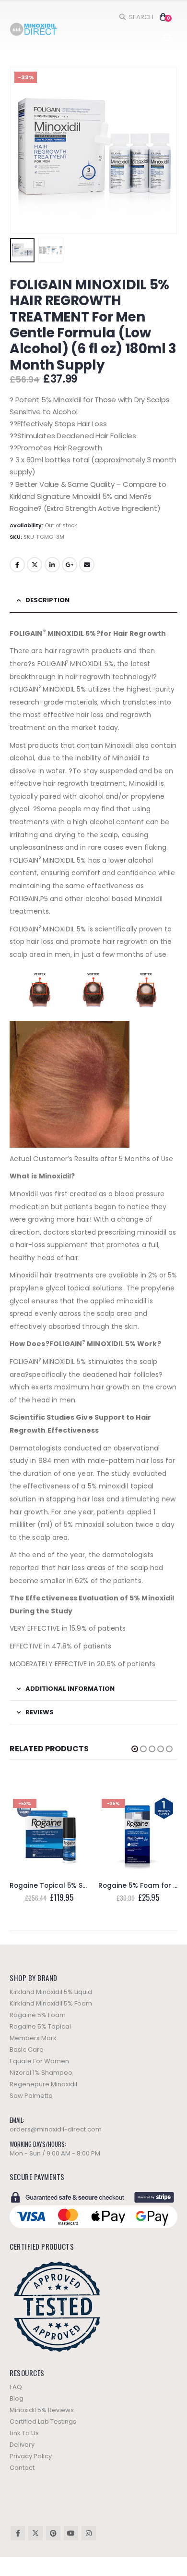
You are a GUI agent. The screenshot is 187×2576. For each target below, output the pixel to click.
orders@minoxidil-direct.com (56, 2129)
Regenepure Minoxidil (43, 2084)
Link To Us (24, 2433)
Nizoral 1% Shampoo (41, 2073)
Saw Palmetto (31, 2096)
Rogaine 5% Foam (38, 2015)
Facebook (17, 565)
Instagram (89, 2533)
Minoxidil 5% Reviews (42, 2410)
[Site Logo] (34, 30)
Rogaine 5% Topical (40, 2026)
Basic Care (27, 2050)
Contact (22, 2468)
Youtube (71, 2533)
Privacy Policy (31, 2456)
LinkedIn (52, 565)
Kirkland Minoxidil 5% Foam (51, 2003)
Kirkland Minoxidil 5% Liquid (51, 1992)
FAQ (16, 2387)
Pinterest (53, 2533)
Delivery (22, 2445)
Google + (70, 565)
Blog (17, 2398)
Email (87, 565)
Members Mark (33, 2038)
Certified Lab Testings (43, 2421)
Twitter (35, 565)
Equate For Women (39, 2061)
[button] (136, 17)
